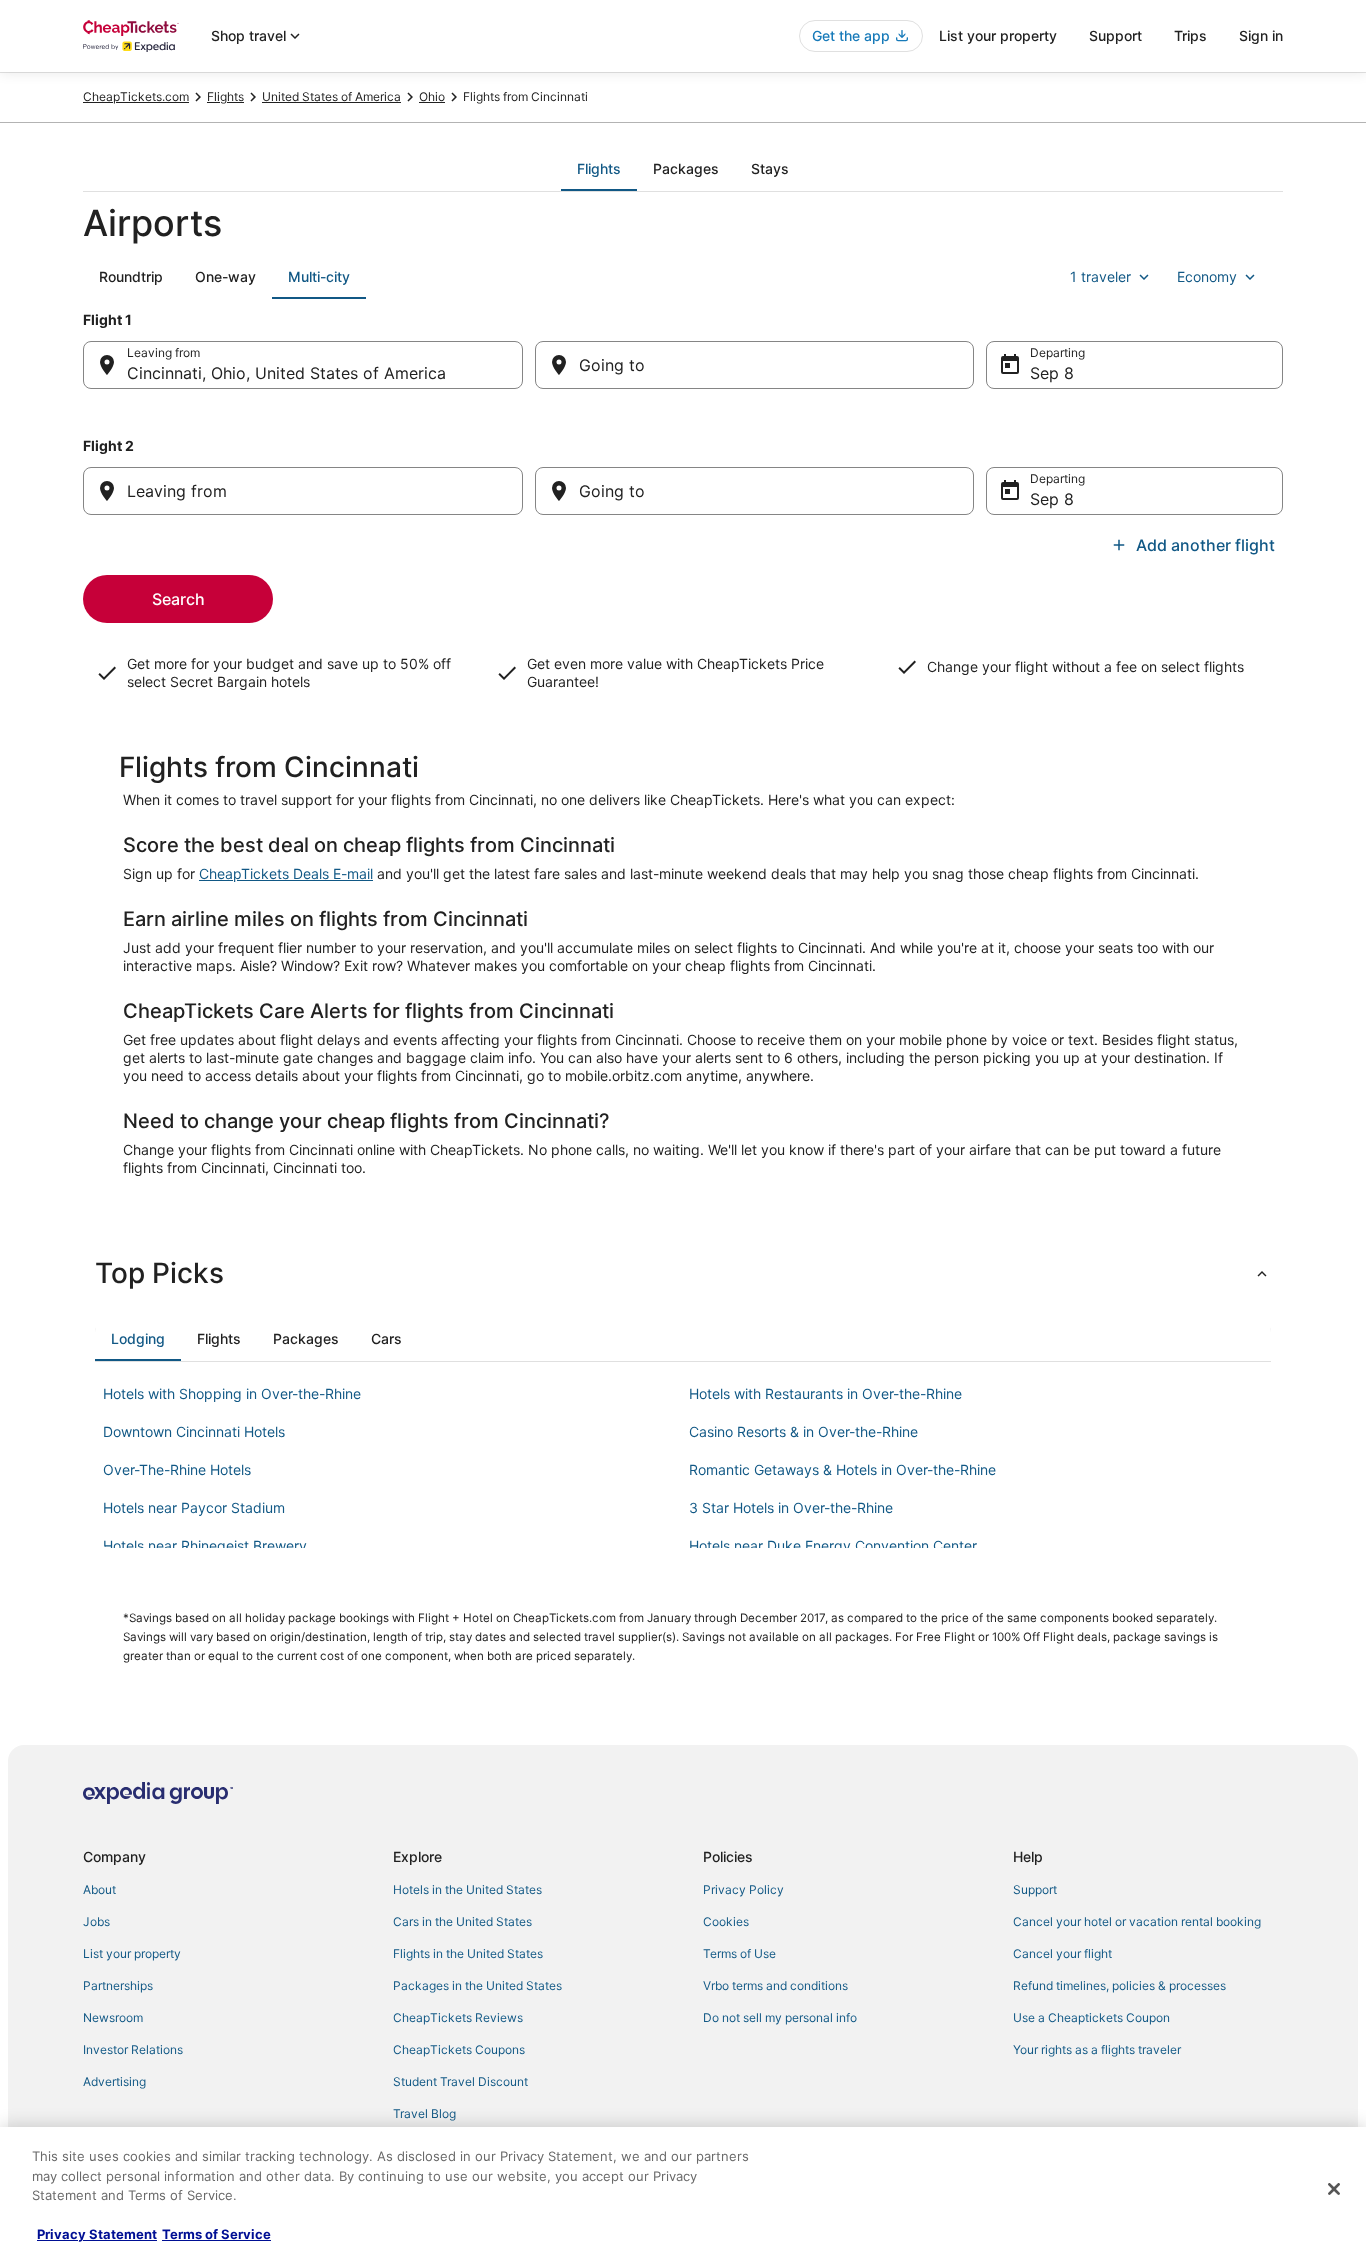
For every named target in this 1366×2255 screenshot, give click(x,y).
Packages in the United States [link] (477, 1985)
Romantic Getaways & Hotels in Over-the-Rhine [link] (842, 1469)
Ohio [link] (432, 96)
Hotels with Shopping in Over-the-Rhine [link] (232, 1393)
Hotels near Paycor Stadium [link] (194, 1507)
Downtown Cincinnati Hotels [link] (194, 1431)
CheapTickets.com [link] (136, 96)
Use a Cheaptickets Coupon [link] (1091, 2017)
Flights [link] (225, 96)
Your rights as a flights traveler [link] (1097, 2049)
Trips (1190, 35)
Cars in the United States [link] (462, 1921)
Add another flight (1205, 545)
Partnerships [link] (118, 1985)
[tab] (599, 169)
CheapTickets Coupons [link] (459, 2049)
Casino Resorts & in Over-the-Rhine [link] (803, 1431)
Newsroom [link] (113, 2017)
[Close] (1334, 2189)
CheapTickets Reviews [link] (458, 2017)
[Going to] (755, 365)
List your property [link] (132, 1953)
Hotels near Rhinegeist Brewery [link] (205, 1545)
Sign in (1261, 35)
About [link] (99, 1889)
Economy (1207, 276)
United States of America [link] (331, 96)
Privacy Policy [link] (743, 1889)
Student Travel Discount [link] (460, 2081)
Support (1115, 35)
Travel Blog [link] (424, 2113)
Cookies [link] (726, 1921)
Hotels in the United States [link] (467, 1889)
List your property (998, 35)
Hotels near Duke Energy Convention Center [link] (833, 1545)
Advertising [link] (114, 2081)
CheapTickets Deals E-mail (286, 873)
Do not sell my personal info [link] (780, 2017)
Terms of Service (216, 2234)
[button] (683, 1273)
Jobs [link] (96, 1921)
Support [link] (1035, 1889)
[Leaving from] (303, 491)
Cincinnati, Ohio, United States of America (286, 373)
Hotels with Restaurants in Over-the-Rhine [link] (825, 1393)
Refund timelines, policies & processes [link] (1119, 1985)
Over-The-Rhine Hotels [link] (177, 1469)
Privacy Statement (97, 2234)
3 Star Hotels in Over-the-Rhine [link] (791, 1507)
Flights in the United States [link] (468, 1953)
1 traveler (1100, 276)
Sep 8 (1052, 373)
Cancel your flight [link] (1062, 1953)
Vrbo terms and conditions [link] (775, 1985)
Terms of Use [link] (739, 1953)
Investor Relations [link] (133, 2049)
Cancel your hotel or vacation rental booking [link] (1137, 1921)
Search (178, 599)
